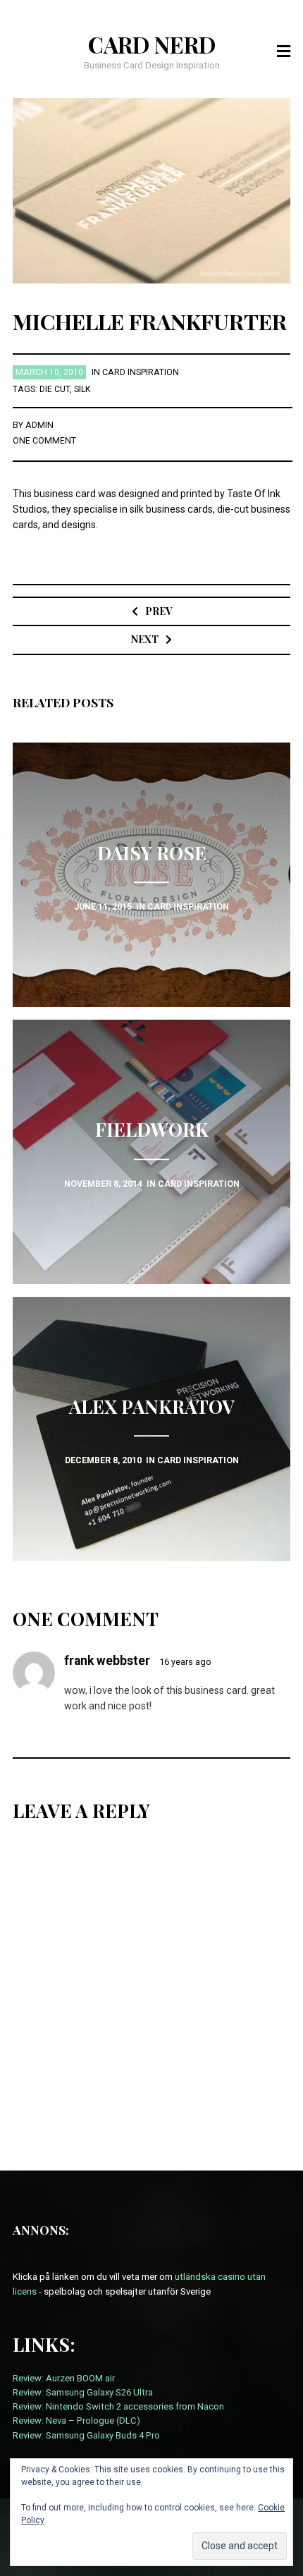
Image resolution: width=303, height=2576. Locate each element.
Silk (82, 389)
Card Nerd (152, 44)
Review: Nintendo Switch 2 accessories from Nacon (118, 2406)
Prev (159, 611)
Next (145, 639)
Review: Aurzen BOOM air (64, 2378)
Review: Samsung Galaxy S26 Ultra (83, 2392)
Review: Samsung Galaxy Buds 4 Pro (86, 2435)
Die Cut (55, 389)
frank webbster (107, 1661)
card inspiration (141, 372)
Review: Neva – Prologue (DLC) (76, 2421)
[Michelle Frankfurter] (152, 190)
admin (39, 425)
